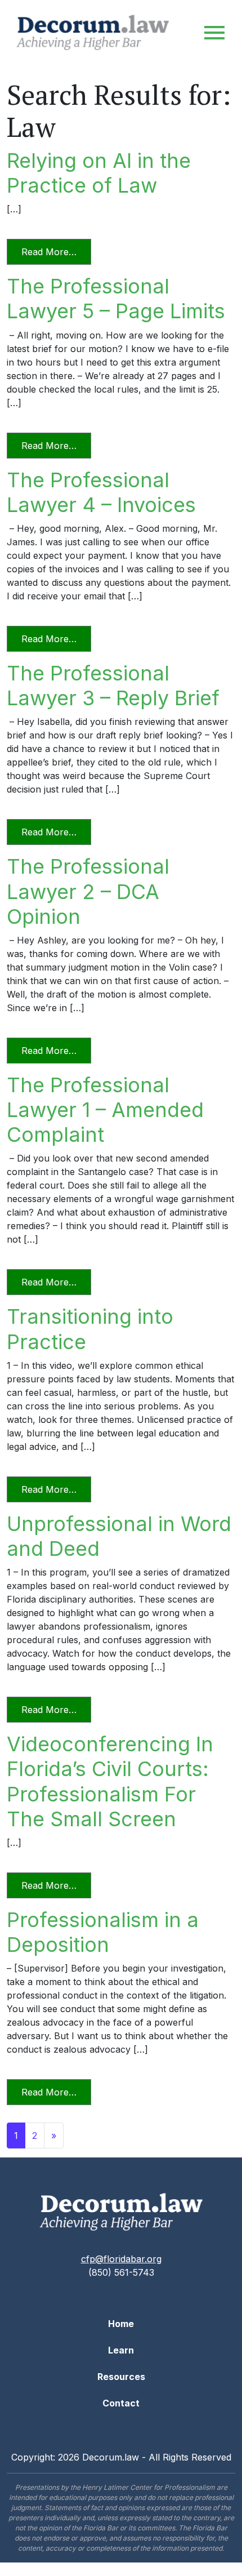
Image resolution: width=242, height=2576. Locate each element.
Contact (121, 2403)
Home (121, 2324)
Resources (121, 2377)
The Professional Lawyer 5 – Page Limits (116, 299)
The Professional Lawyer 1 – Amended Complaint (105, 1110)
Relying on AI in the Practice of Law (99, 173)
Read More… (56, 252)
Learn (121, 2350)
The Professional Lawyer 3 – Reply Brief (113, 686)
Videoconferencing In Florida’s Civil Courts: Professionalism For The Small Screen (110, 1781)
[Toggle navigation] (214, 33)
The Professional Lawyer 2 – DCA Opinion (88, 891)
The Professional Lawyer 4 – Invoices (101, 492)
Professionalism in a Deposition (103, 1932)
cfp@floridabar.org (121, 2259)
